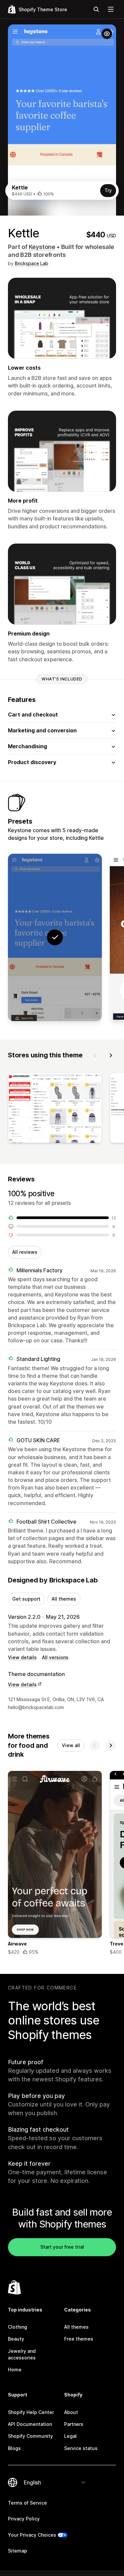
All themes (64, 1599)
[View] (55, 1109)
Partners (74, 2424)
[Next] (111, 1055)
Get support (26, 1599)
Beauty (16, 2339)
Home (15, 2370)
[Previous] (95, 1055)
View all (71, 1745)
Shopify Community (30, 2436)
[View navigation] (111, 9)
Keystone (42, 247)
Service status (81, 2448)
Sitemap (18, 2551)
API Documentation (30, 2424)
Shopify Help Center (31, 2412)
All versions (55, 1657)
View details (22, 1657)
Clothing (18, 2327)
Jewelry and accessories (22, 2354)
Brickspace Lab (32, 263)
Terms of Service (27, 2503)
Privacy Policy (24, 2519)
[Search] (96, 9)
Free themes (79, 2339)
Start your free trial (62, 2247)
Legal (70, 2436)
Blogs (14, 2448)
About (71, 2412)
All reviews (25, 1252)
